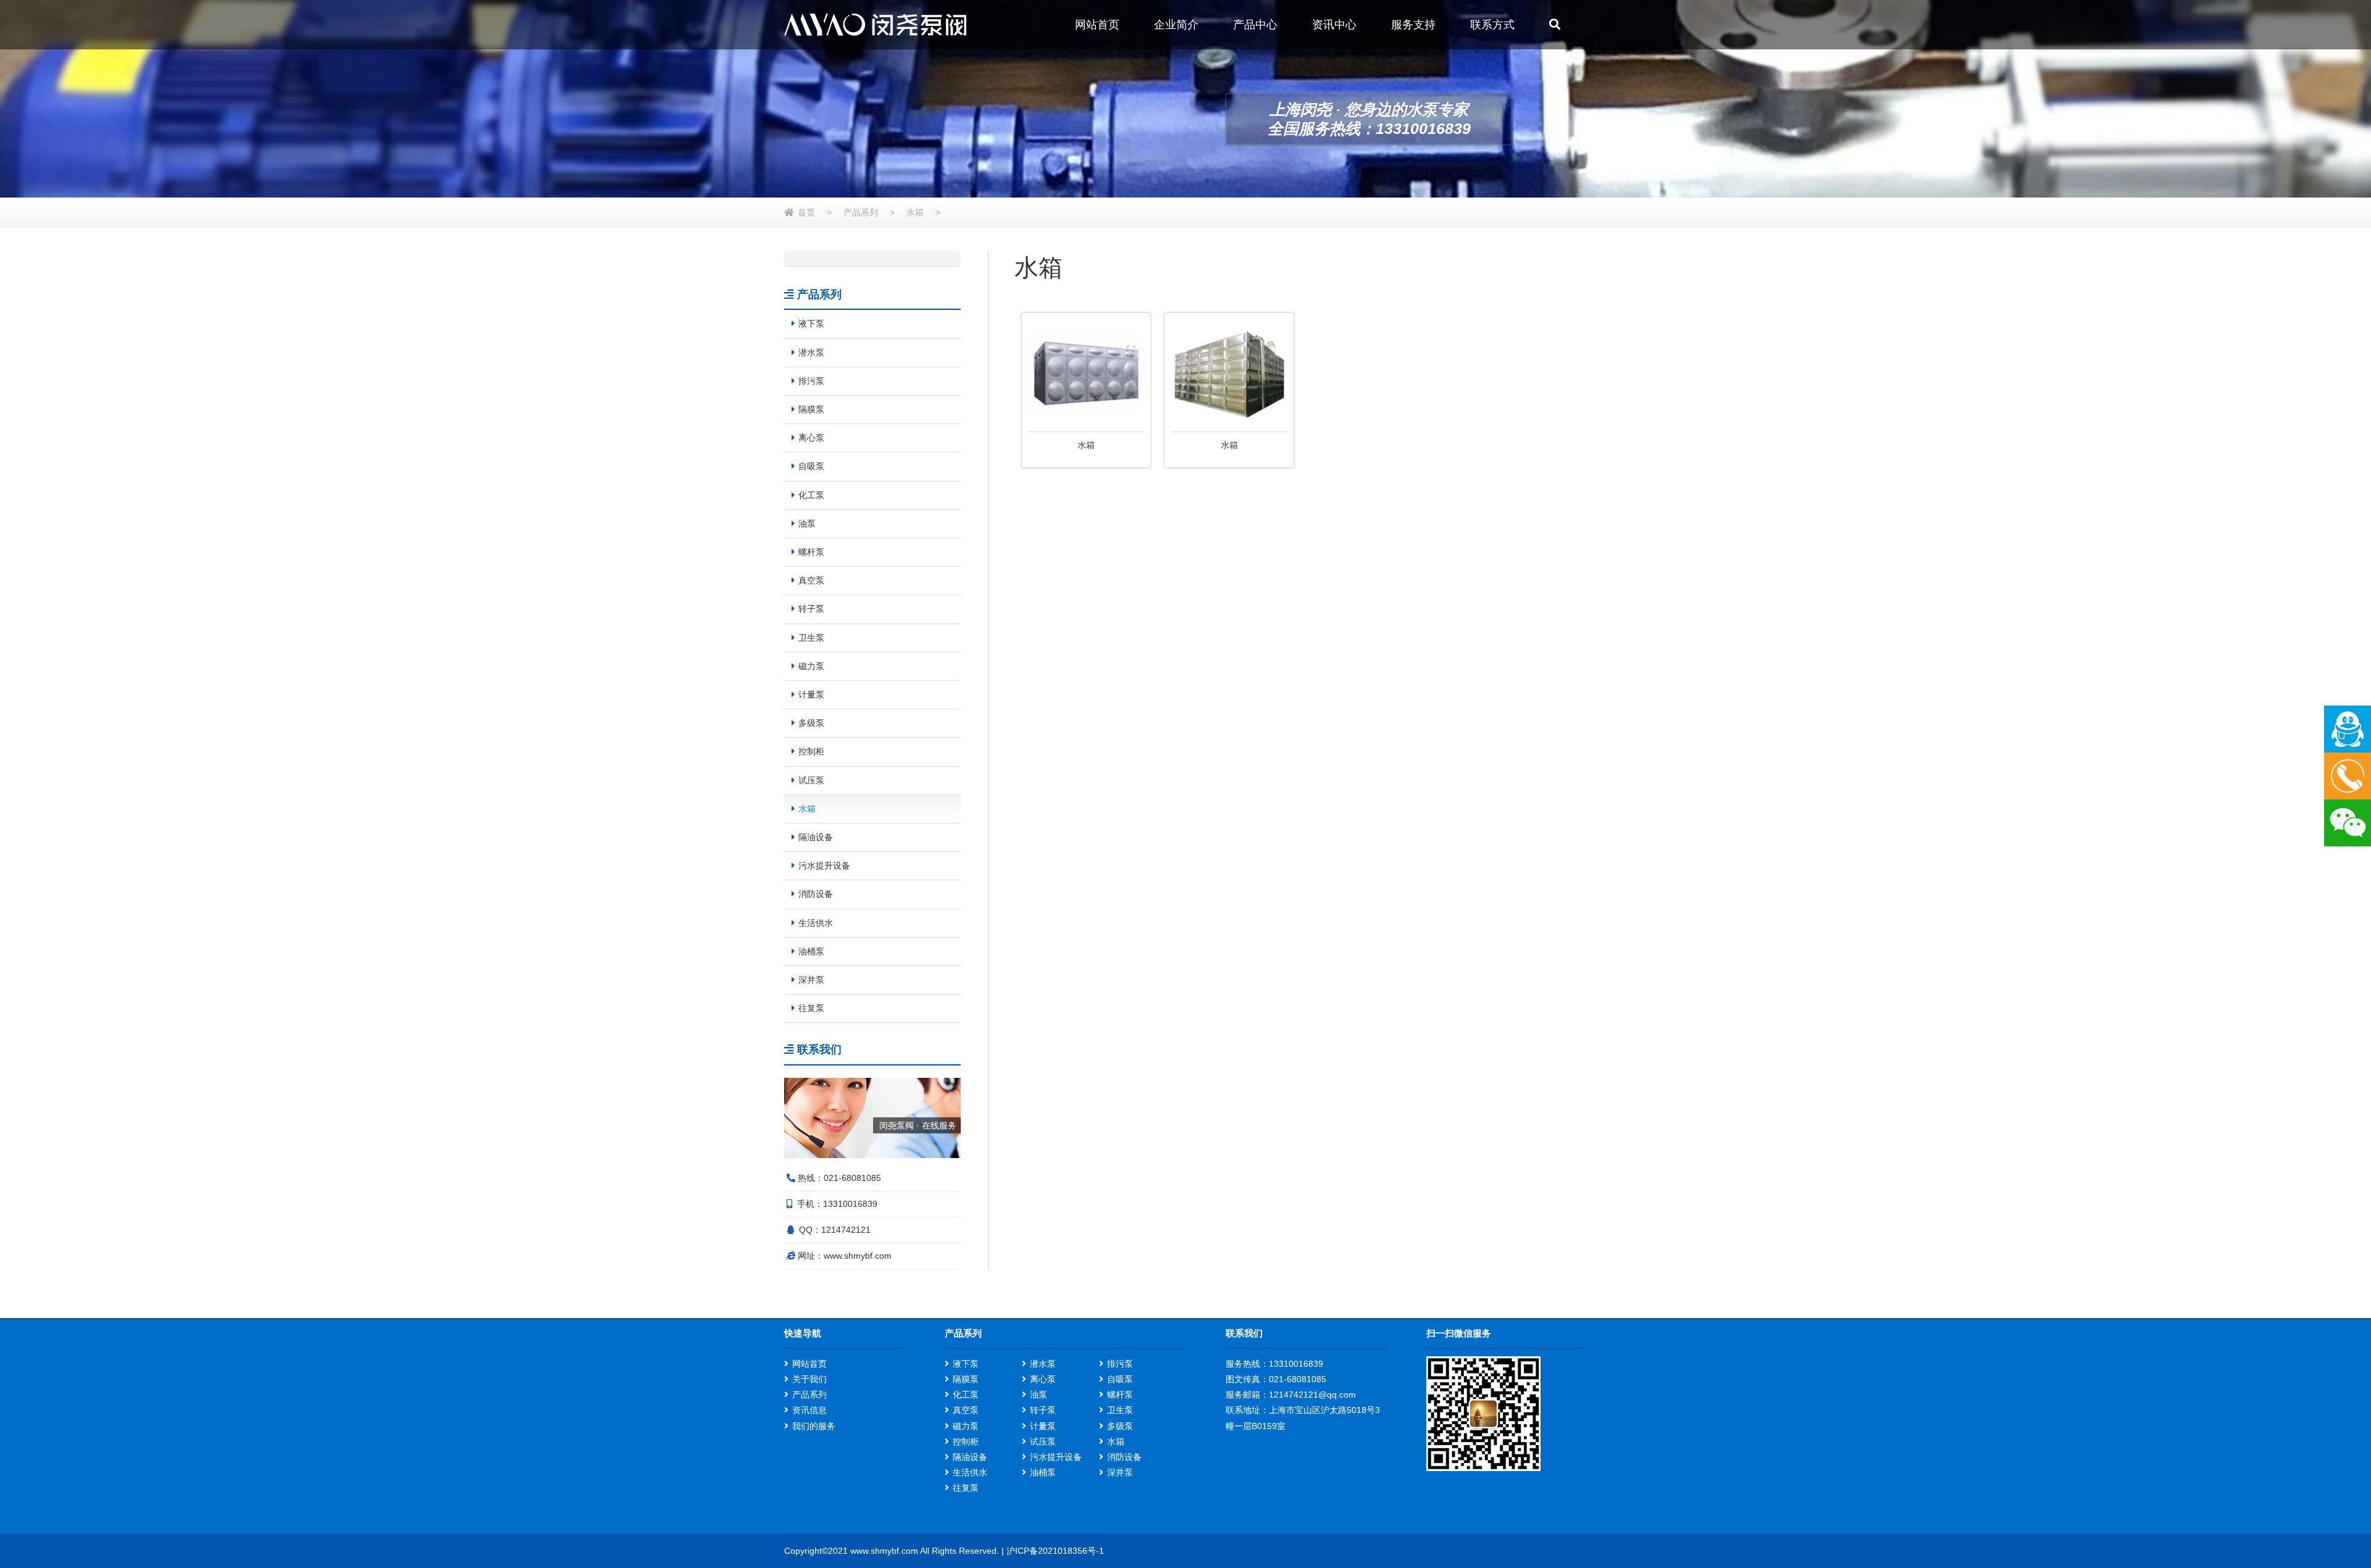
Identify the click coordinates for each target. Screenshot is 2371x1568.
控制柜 (966, 1441)
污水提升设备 (1056, 1457)
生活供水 (970, 1472)
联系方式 (1492, 25)
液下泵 (966, 1364)
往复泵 (966, 1488)
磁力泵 (966, 1426)
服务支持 (1413, 25)
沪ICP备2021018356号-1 (1055, 1551)
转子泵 (1043, 1410)
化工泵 (966, 1395)
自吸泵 (1120, 1379)
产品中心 (1255, 25)
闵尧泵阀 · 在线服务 (918, 1125)
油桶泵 (1043, 1472)
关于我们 (809, 1379)
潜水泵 (1043, 1364)
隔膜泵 (966, 1379)
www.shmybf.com (858, 1256)
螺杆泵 (1120, 1395)
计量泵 (1043, 1426)
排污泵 (1120, 1364)
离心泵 (1043, 1379)
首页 (806, 212)
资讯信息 (809, 1410)
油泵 (1039, 1395)
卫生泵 (1120, 1410)
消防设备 (1124, 1457)
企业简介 (1176, 25)
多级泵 (1120, 1426)
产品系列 (861, 212)
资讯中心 (1334, 25)
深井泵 (1120, 1472)
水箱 (915, 212)
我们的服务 (814, 1426)
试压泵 (1043, 1441)
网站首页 (1097, 25)
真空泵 (966, 1410)
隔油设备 (970, 1457)
